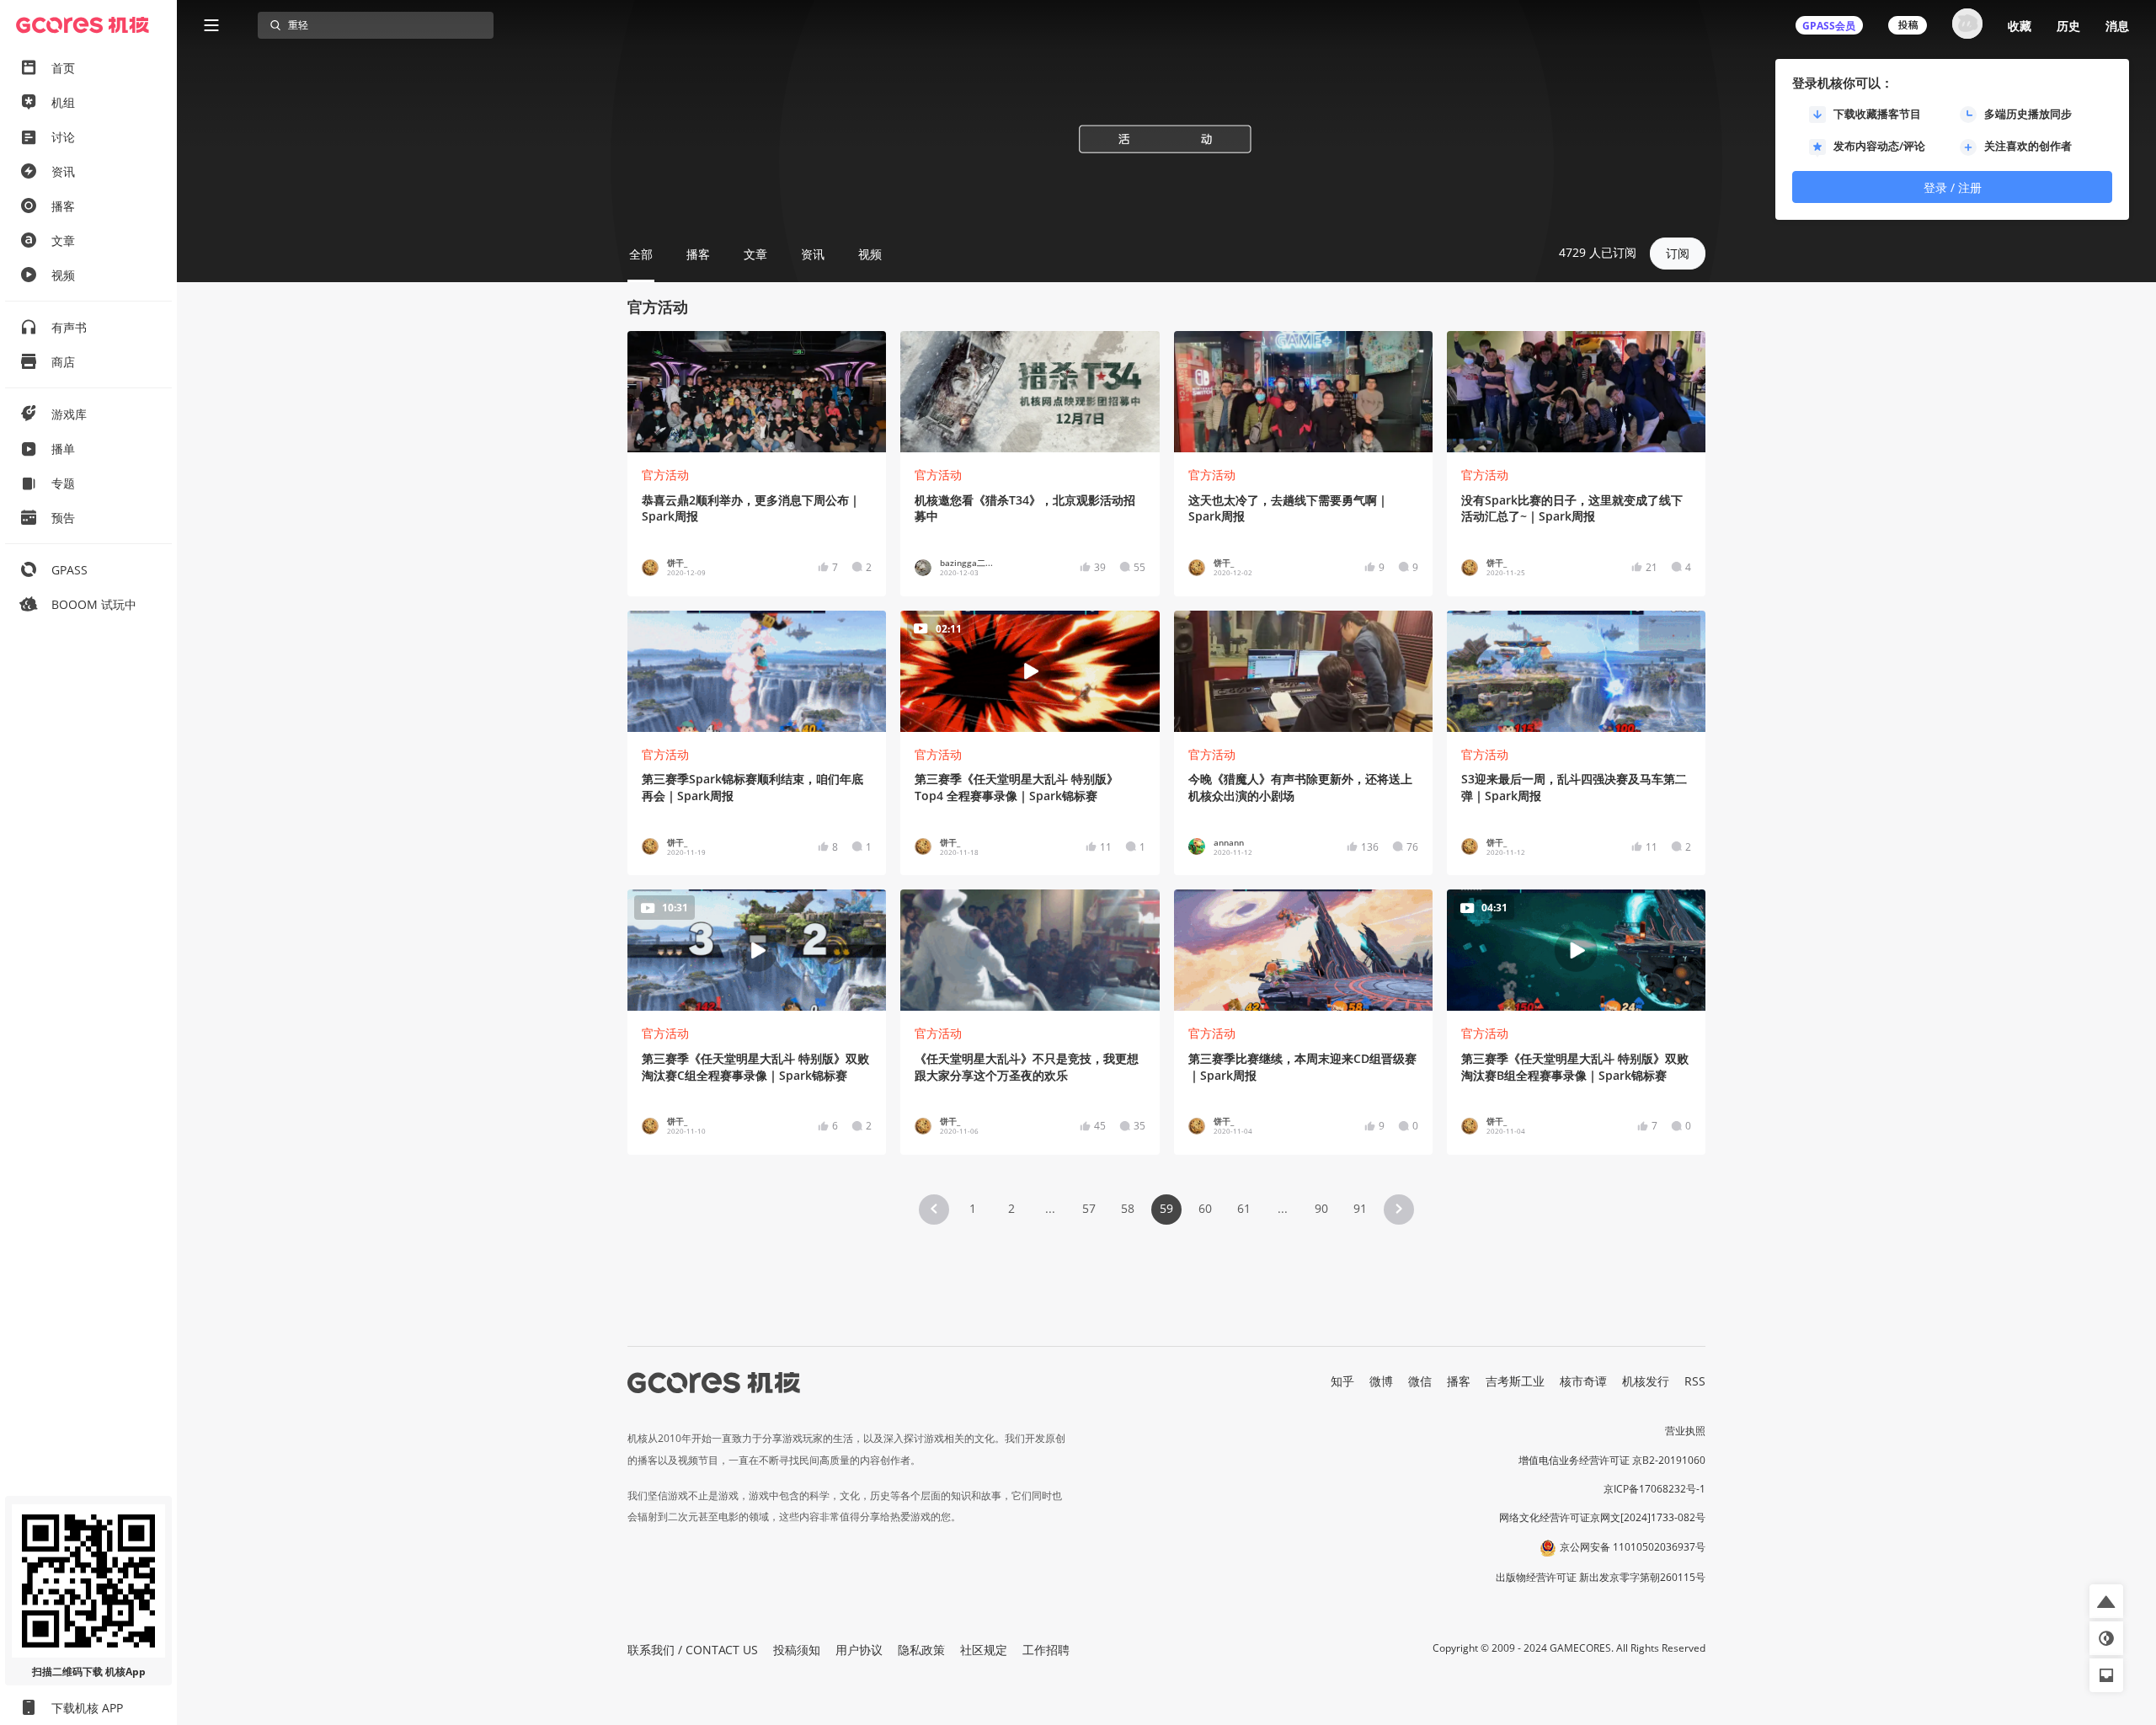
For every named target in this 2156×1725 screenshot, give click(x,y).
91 (1360, 1208)
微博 (1381, 1381)
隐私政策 (921, 1650)
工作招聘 (1046, 1650)
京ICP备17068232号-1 (1654, 1489)
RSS (1695, 1381)
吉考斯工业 (1515, 1381)
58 (1128, 1208)
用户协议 (859, 1650)
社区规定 (984, 1650)
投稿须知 (797, 1650)
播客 (1459, 1381)
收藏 (2020, 26)
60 (1205, 1208)
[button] (934, 1210)
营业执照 (1685, 1431)
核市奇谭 (1583, 1381)
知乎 (1342, 1381)
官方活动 (665, 475)
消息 (2117, 26)
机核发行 (1646, 1381)
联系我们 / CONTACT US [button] (693, 1650)
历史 (2068, 26)
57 (1089, 1208)
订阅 (1678, 253)
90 (1321, 1208)
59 (1166, 1208)
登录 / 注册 (1953, 187)
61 (1244, 1208)
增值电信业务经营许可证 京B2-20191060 (1612, 1460)
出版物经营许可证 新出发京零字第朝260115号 (1601, 1577)
